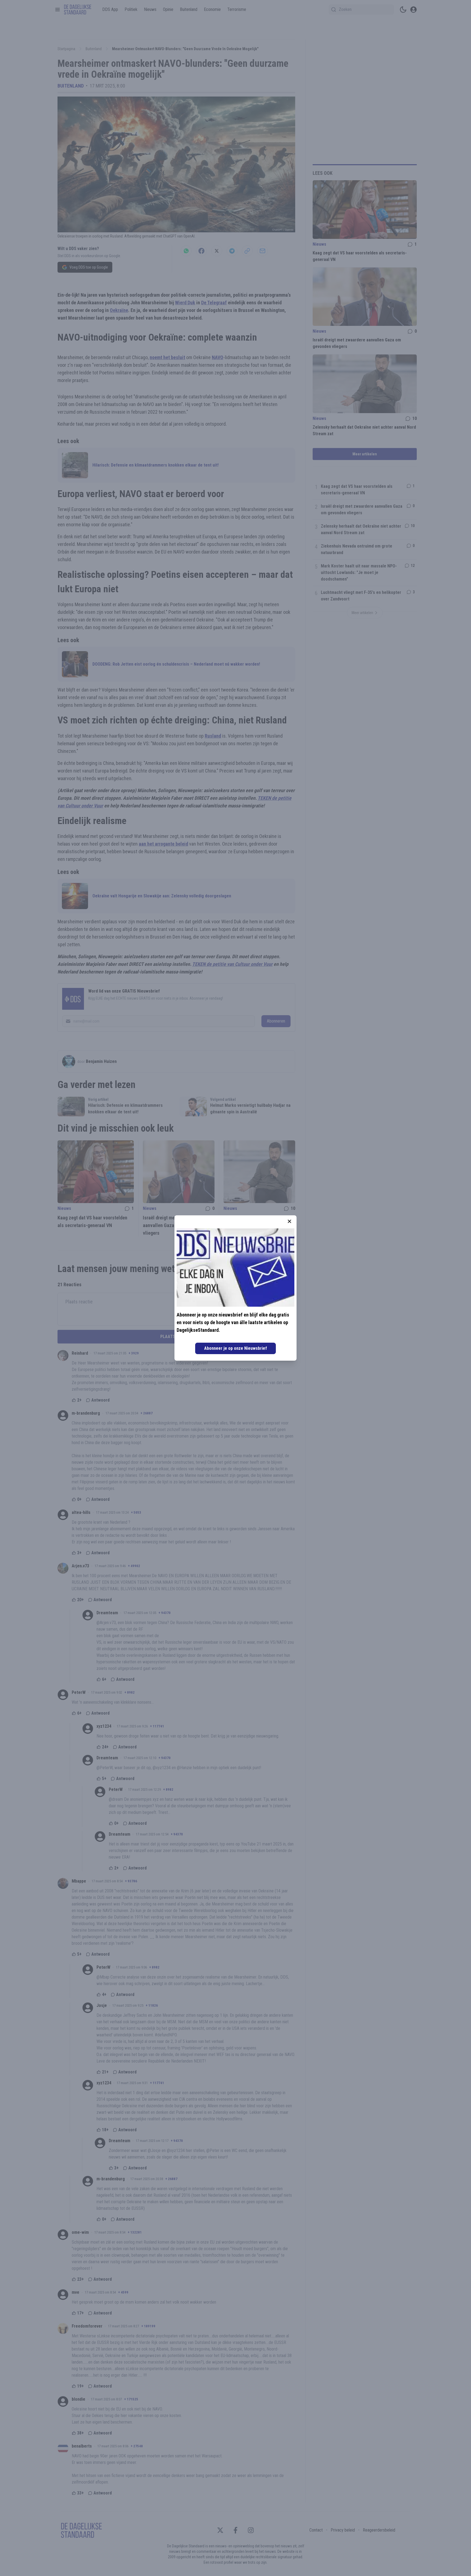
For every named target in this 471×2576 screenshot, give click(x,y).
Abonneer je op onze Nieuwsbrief (235, 1348)
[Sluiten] (289, 1221)
